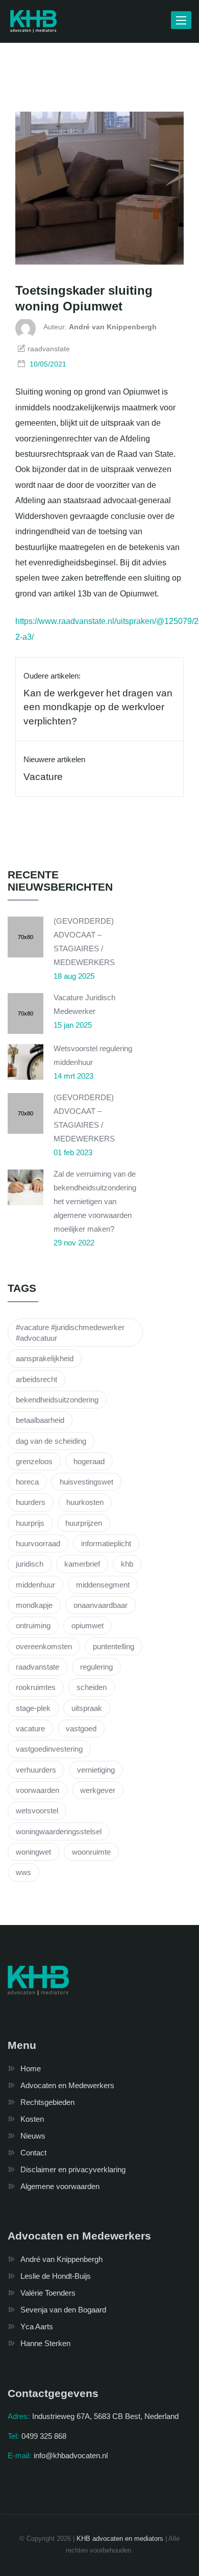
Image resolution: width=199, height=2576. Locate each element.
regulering (96, 1667)
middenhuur (35, 1585)
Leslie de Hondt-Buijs (56, 2276)
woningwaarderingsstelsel (59, 1831)
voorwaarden (38, 1790)
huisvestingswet (86, 1482)
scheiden (92, 1687)
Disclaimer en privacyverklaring (73, 2169)
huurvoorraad (38, 1543)
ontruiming (33, 1625)
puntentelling (114, 1646)
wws (23, 1872)
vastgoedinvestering (49, 1749)
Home (31, 2068)
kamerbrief (82, 1564)
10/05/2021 (48, 364)
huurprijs (30, 1523)
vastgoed (81, 1728)
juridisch (30, 1564)
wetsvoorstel (37, 1811)
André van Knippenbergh (61, 2259)
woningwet (33, 1852)
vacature (30, 1728)
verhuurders (36, 1770)
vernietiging (96, 1770)
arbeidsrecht (36, 1379)
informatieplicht (106, 1543)
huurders (31, 1502)
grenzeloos (34, 1461)
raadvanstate (38, 1667)
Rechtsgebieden (47, 2102)
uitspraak (87, 1708)
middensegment (103, 1585)
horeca (27, 1482)
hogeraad (89, 1461)
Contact (33, 2153)
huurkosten (85, 1502)
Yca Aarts (37, 2326)
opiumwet (88, 1625)
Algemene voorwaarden (60, 2186)
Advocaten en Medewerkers (67, 2085)
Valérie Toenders (48, 2293)
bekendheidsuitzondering (57, 1400)
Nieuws (33, 2136)
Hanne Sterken (45, 2343)
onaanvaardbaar (101, 1605)
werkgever (98, 1790)
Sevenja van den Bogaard (63, 2310)
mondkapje (34, 1605)
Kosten (32, 2119)
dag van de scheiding (51, 1441)
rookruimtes (36, 1687)
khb (127, 1564)
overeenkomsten (44, 1646)
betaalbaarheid (40, 1420)
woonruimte (91, 1852)
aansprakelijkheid (45, 1358)
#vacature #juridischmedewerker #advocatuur (70, 1333)
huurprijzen (84, 1523)
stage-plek (33, 1708)
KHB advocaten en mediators (120, 2539)
